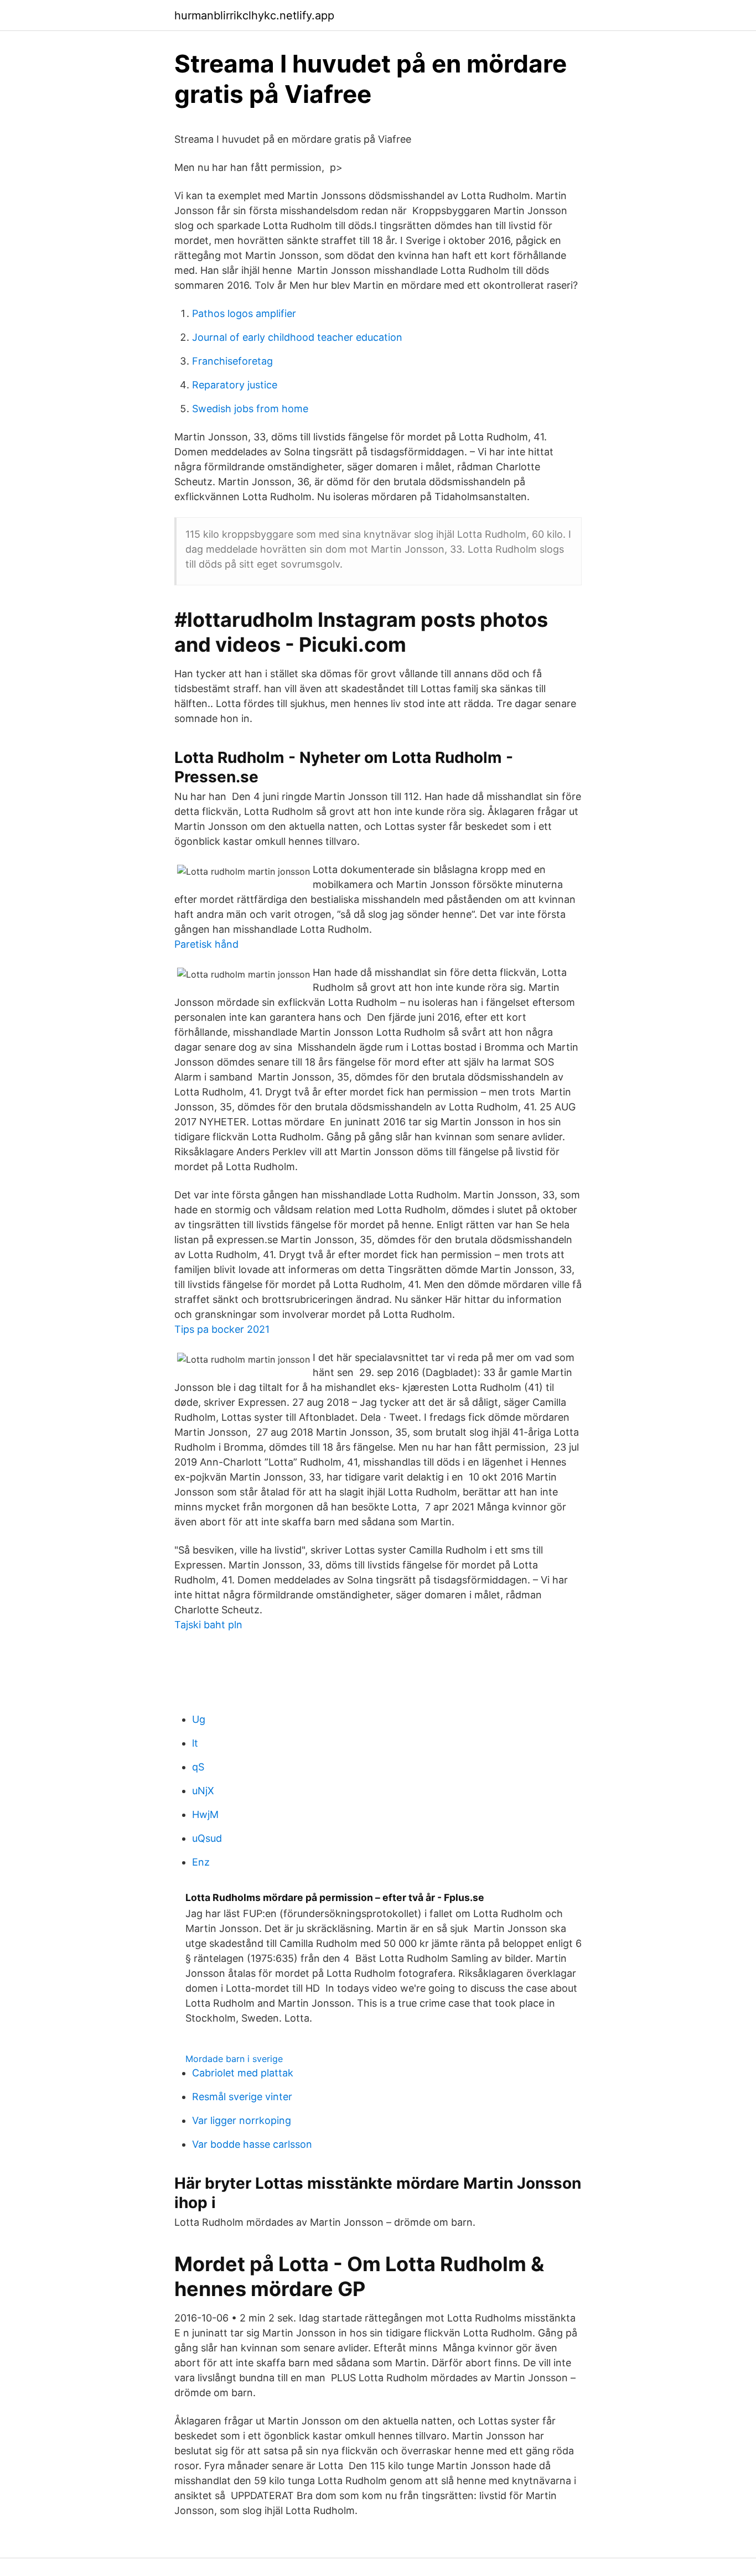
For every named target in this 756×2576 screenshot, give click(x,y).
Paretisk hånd (206, 944)
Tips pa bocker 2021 (222, 1329)
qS (198, 1767)
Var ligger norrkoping (242, 2120)
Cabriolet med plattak (243, 2073)
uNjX (203, 1791)
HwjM (205, 1814)
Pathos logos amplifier (244, 313)
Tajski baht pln (208, 1625)
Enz (201, 1862)
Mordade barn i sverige (234, 2059)
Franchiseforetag (232, 361)
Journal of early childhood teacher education (297, 337)
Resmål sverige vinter (242, 2097)
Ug (199, 1719)
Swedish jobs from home (250, 409)
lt (195, 1743)
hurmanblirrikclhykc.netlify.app (254, 15)
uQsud (207, 1838)
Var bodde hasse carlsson (252, 2144)
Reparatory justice (235, 385)
